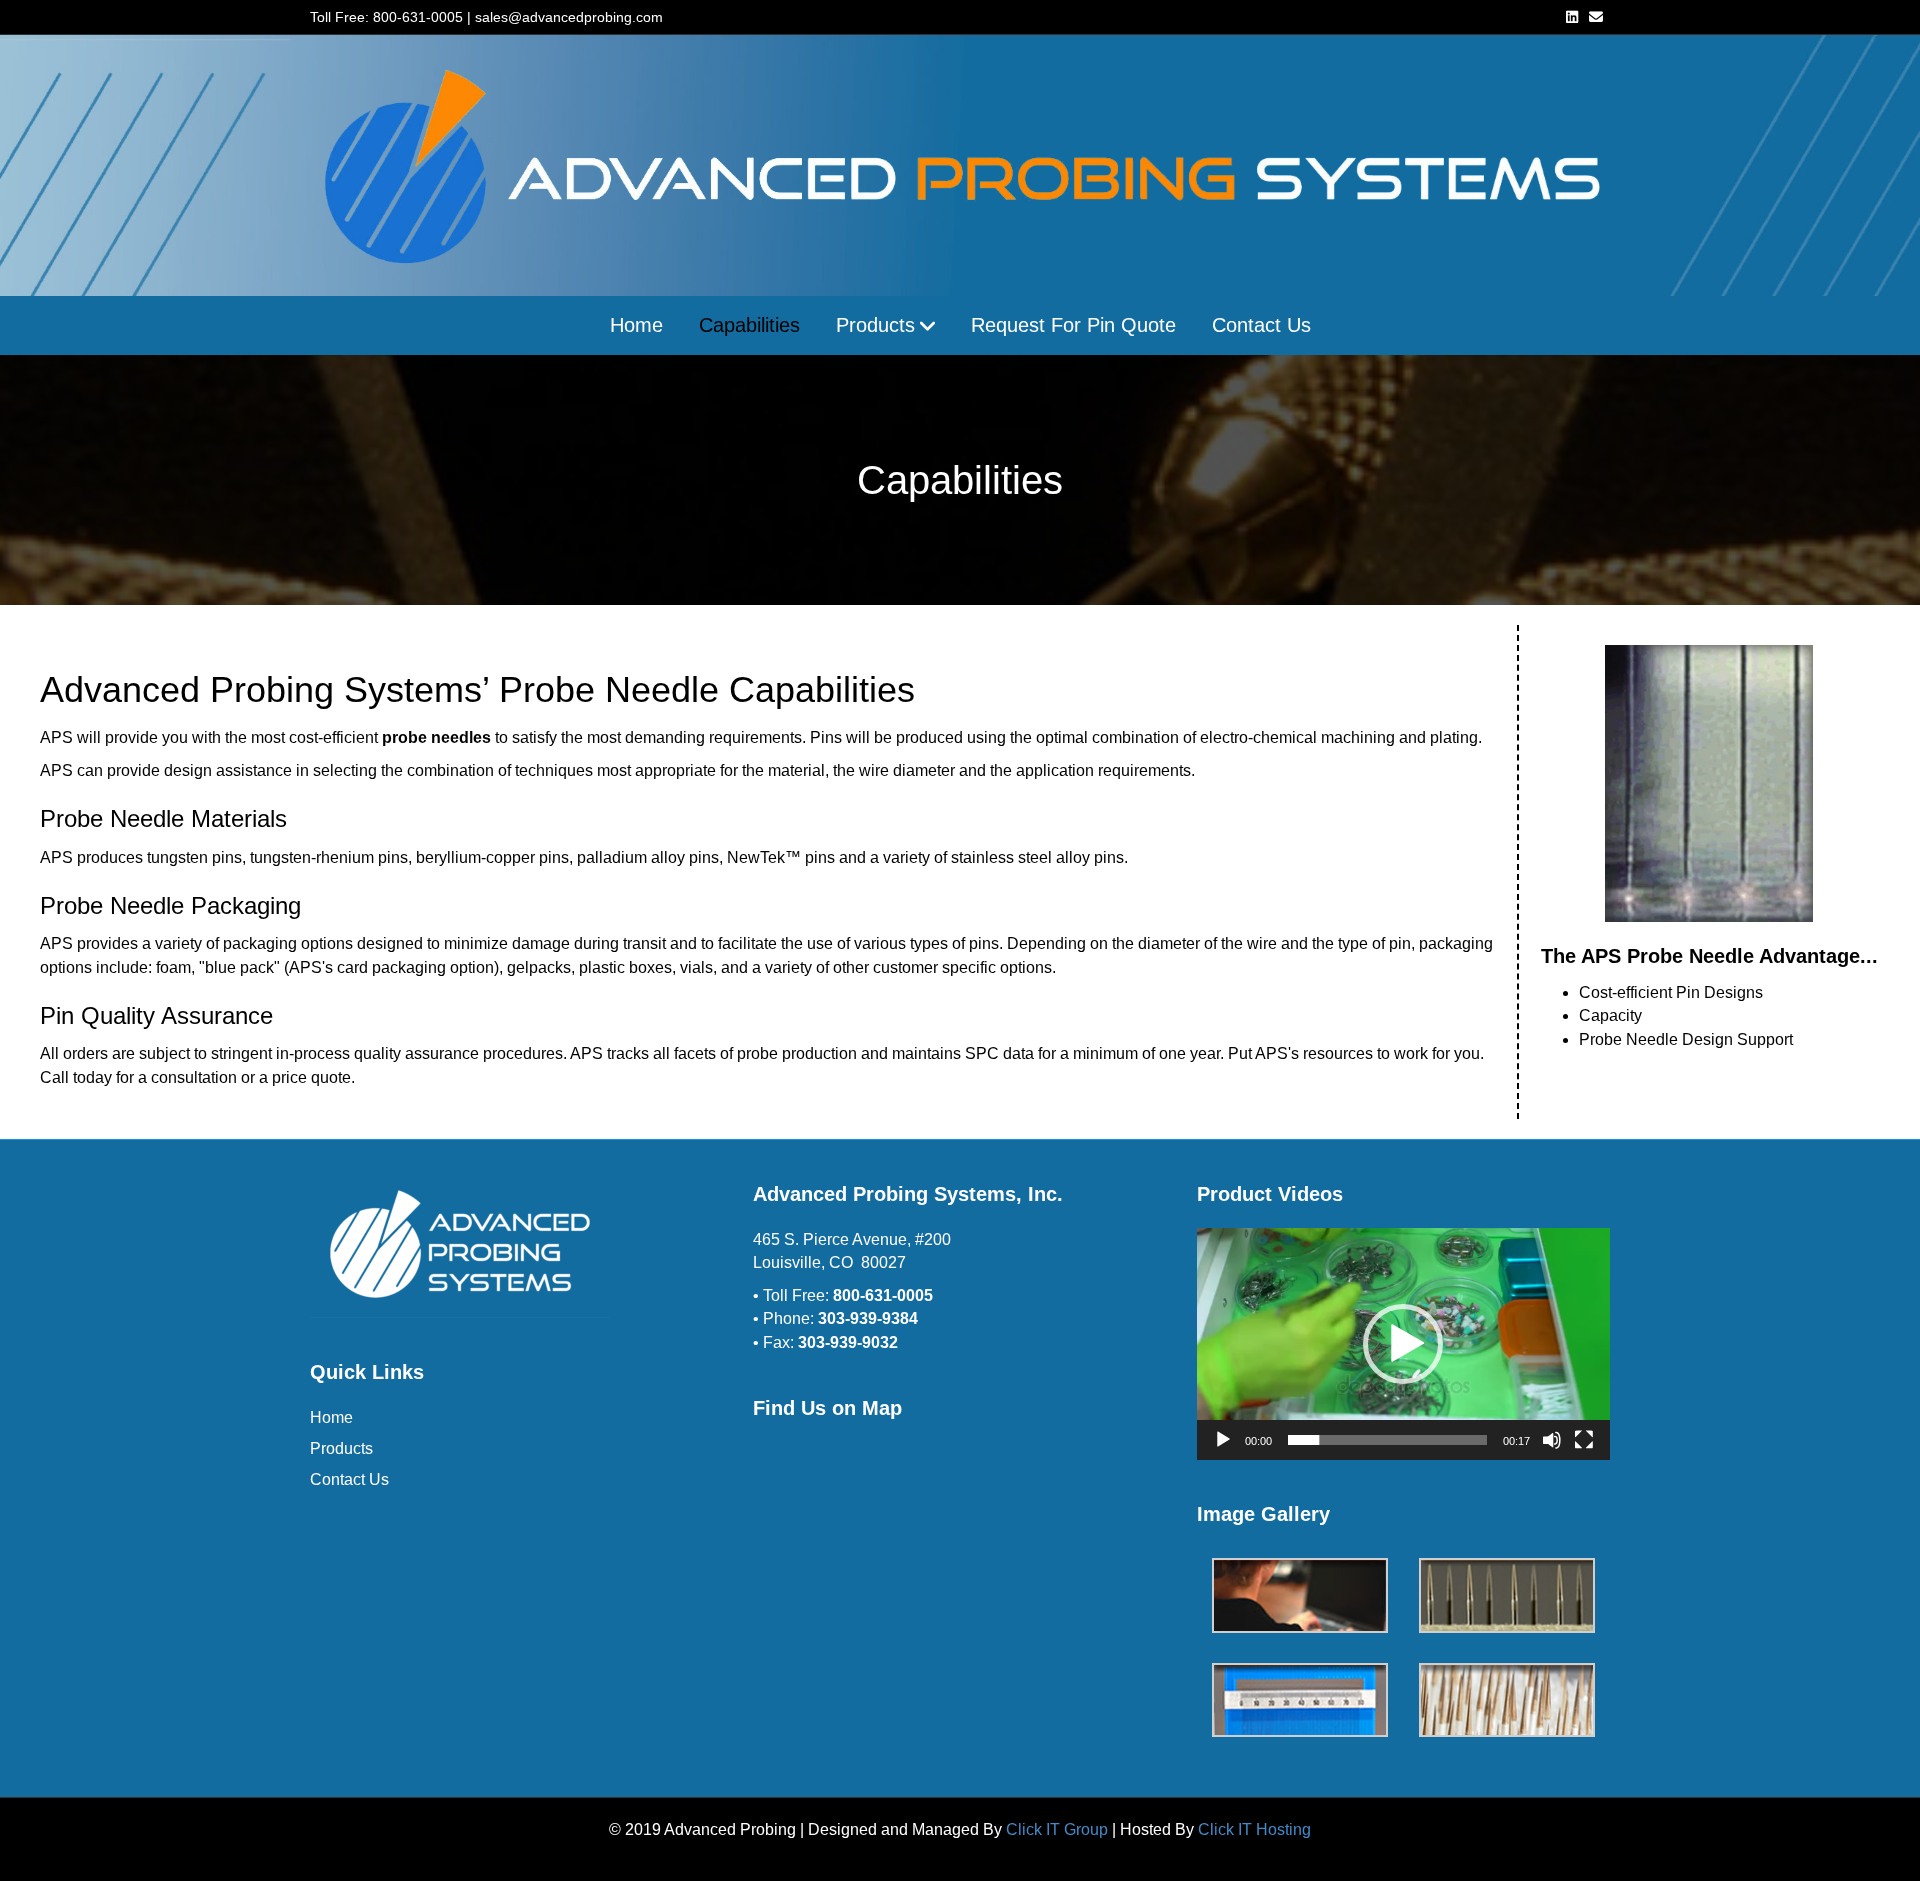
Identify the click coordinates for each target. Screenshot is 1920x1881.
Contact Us (1261, 325)
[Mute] (1552, 1440)
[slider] (1387, 1440)
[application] (1403, 1344)
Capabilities (749, 325)
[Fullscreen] (1584, 1440)
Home (636, 325)
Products (875, 325)
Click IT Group (1057, 1829)
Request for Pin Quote (1073, 325)
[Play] (1223, 1440)
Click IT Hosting (1254, 1829)
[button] (1403, 1344)
